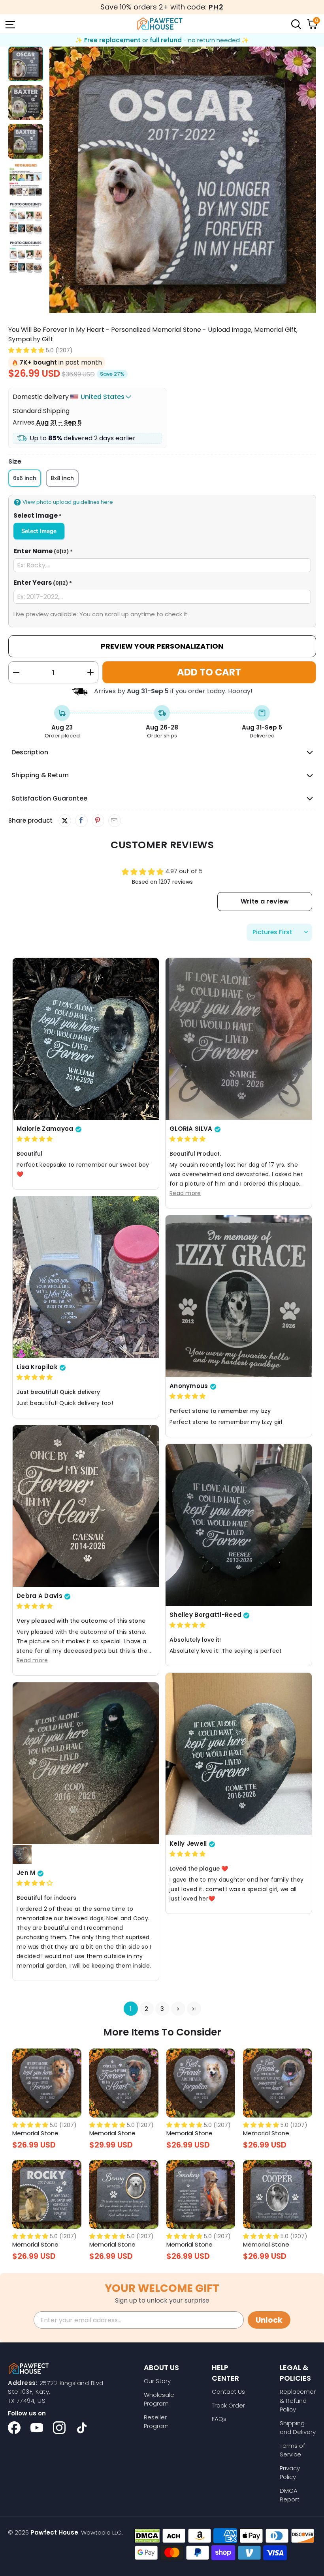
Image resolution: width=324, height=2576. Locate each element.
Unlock (269, 2320)
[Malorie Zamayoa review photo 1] (86, 1039)
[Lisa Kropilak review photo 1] (86, 1277)
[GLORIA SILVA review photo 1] (239, 1039)
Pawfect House (54, 2532)
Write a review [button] (264, 901)
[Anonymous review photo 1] (239, 1296)
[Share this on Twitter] (65, 821)
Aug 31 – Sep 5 (59, 422)
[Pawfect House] (160, 24)
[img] (35, 1139)
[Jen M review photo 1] (86, 1763)
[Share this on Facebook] (81, 821)
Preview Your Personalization (162, 646)
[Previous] (55, 181)
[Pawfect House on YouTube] (37, 2428)
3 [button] (162, 2009)
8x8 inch (62, 478)
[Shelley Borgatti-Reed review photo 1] (239, 1525)
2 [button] (146, 2009)
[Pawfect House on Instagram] (59, 2428)
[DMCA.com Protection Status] (147, 2536)
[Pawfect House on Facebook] (14, 2428)
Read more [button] (185, 1193)
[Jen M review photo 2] (22, 1855)
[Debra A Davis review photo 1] (86, 1506)
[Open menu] (9, 24)
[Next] (310, 181)
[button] (26, 350)
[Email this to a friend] (114, 821)
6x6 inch (25, 478)
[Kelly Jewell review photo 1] (239, 1754)
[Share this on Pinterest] (98, 821)
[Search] (296, 24)
